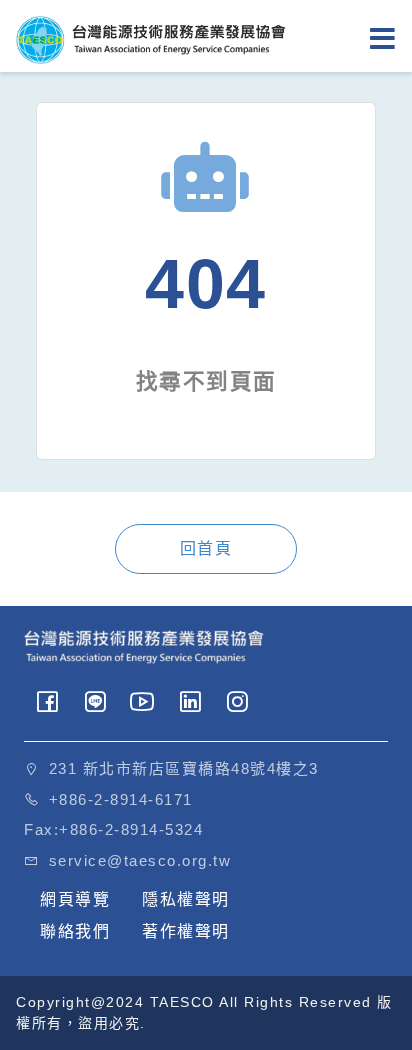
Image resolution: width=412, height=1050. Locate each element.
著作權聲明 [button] (186, 931)
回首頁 (206, 548)
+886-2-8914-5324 (131, 829)
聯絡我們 (75, 931)
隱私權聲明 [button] (186, 899)
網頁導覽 (75, 899)
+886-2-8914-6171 (121, 799)
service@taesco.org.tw (140, 860)
